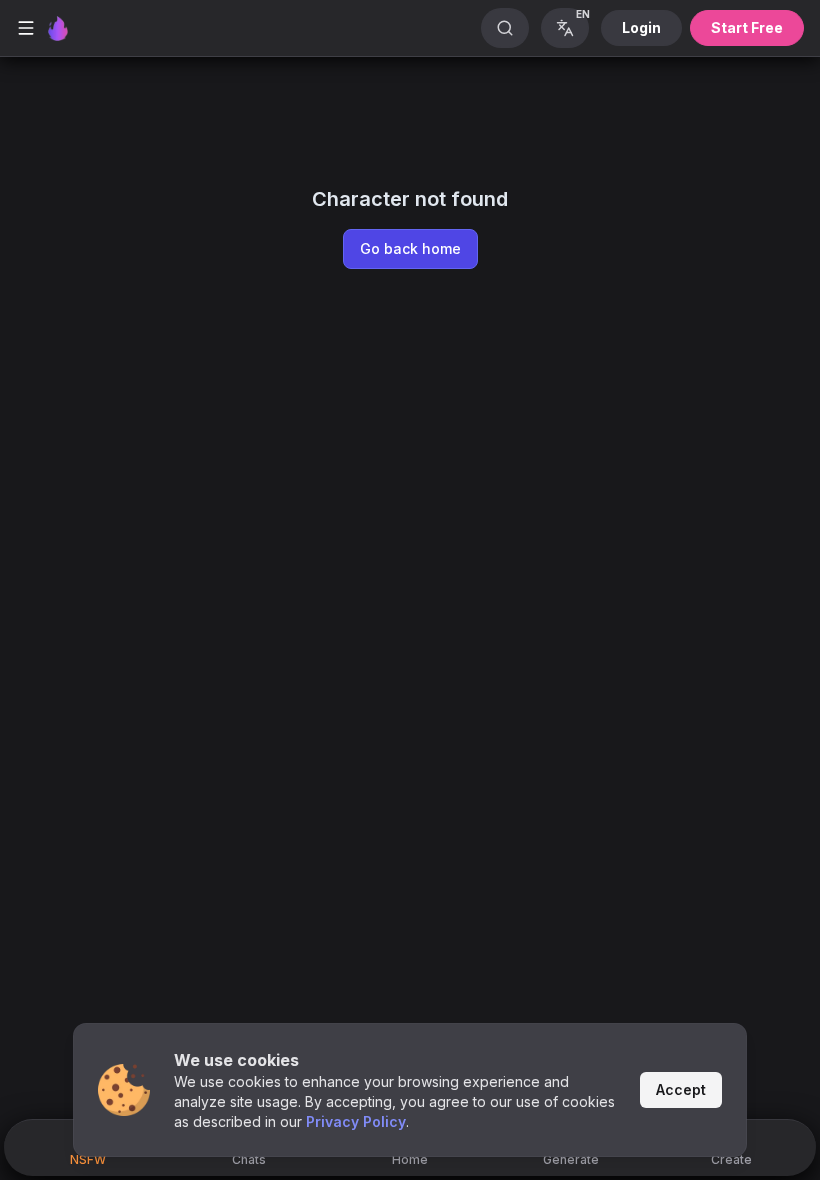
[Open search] (505, 28)
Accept (681, 1089)
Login (641, 27)
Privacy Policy (356, 1121)
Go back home (410, 248)
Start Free (747, 27)
